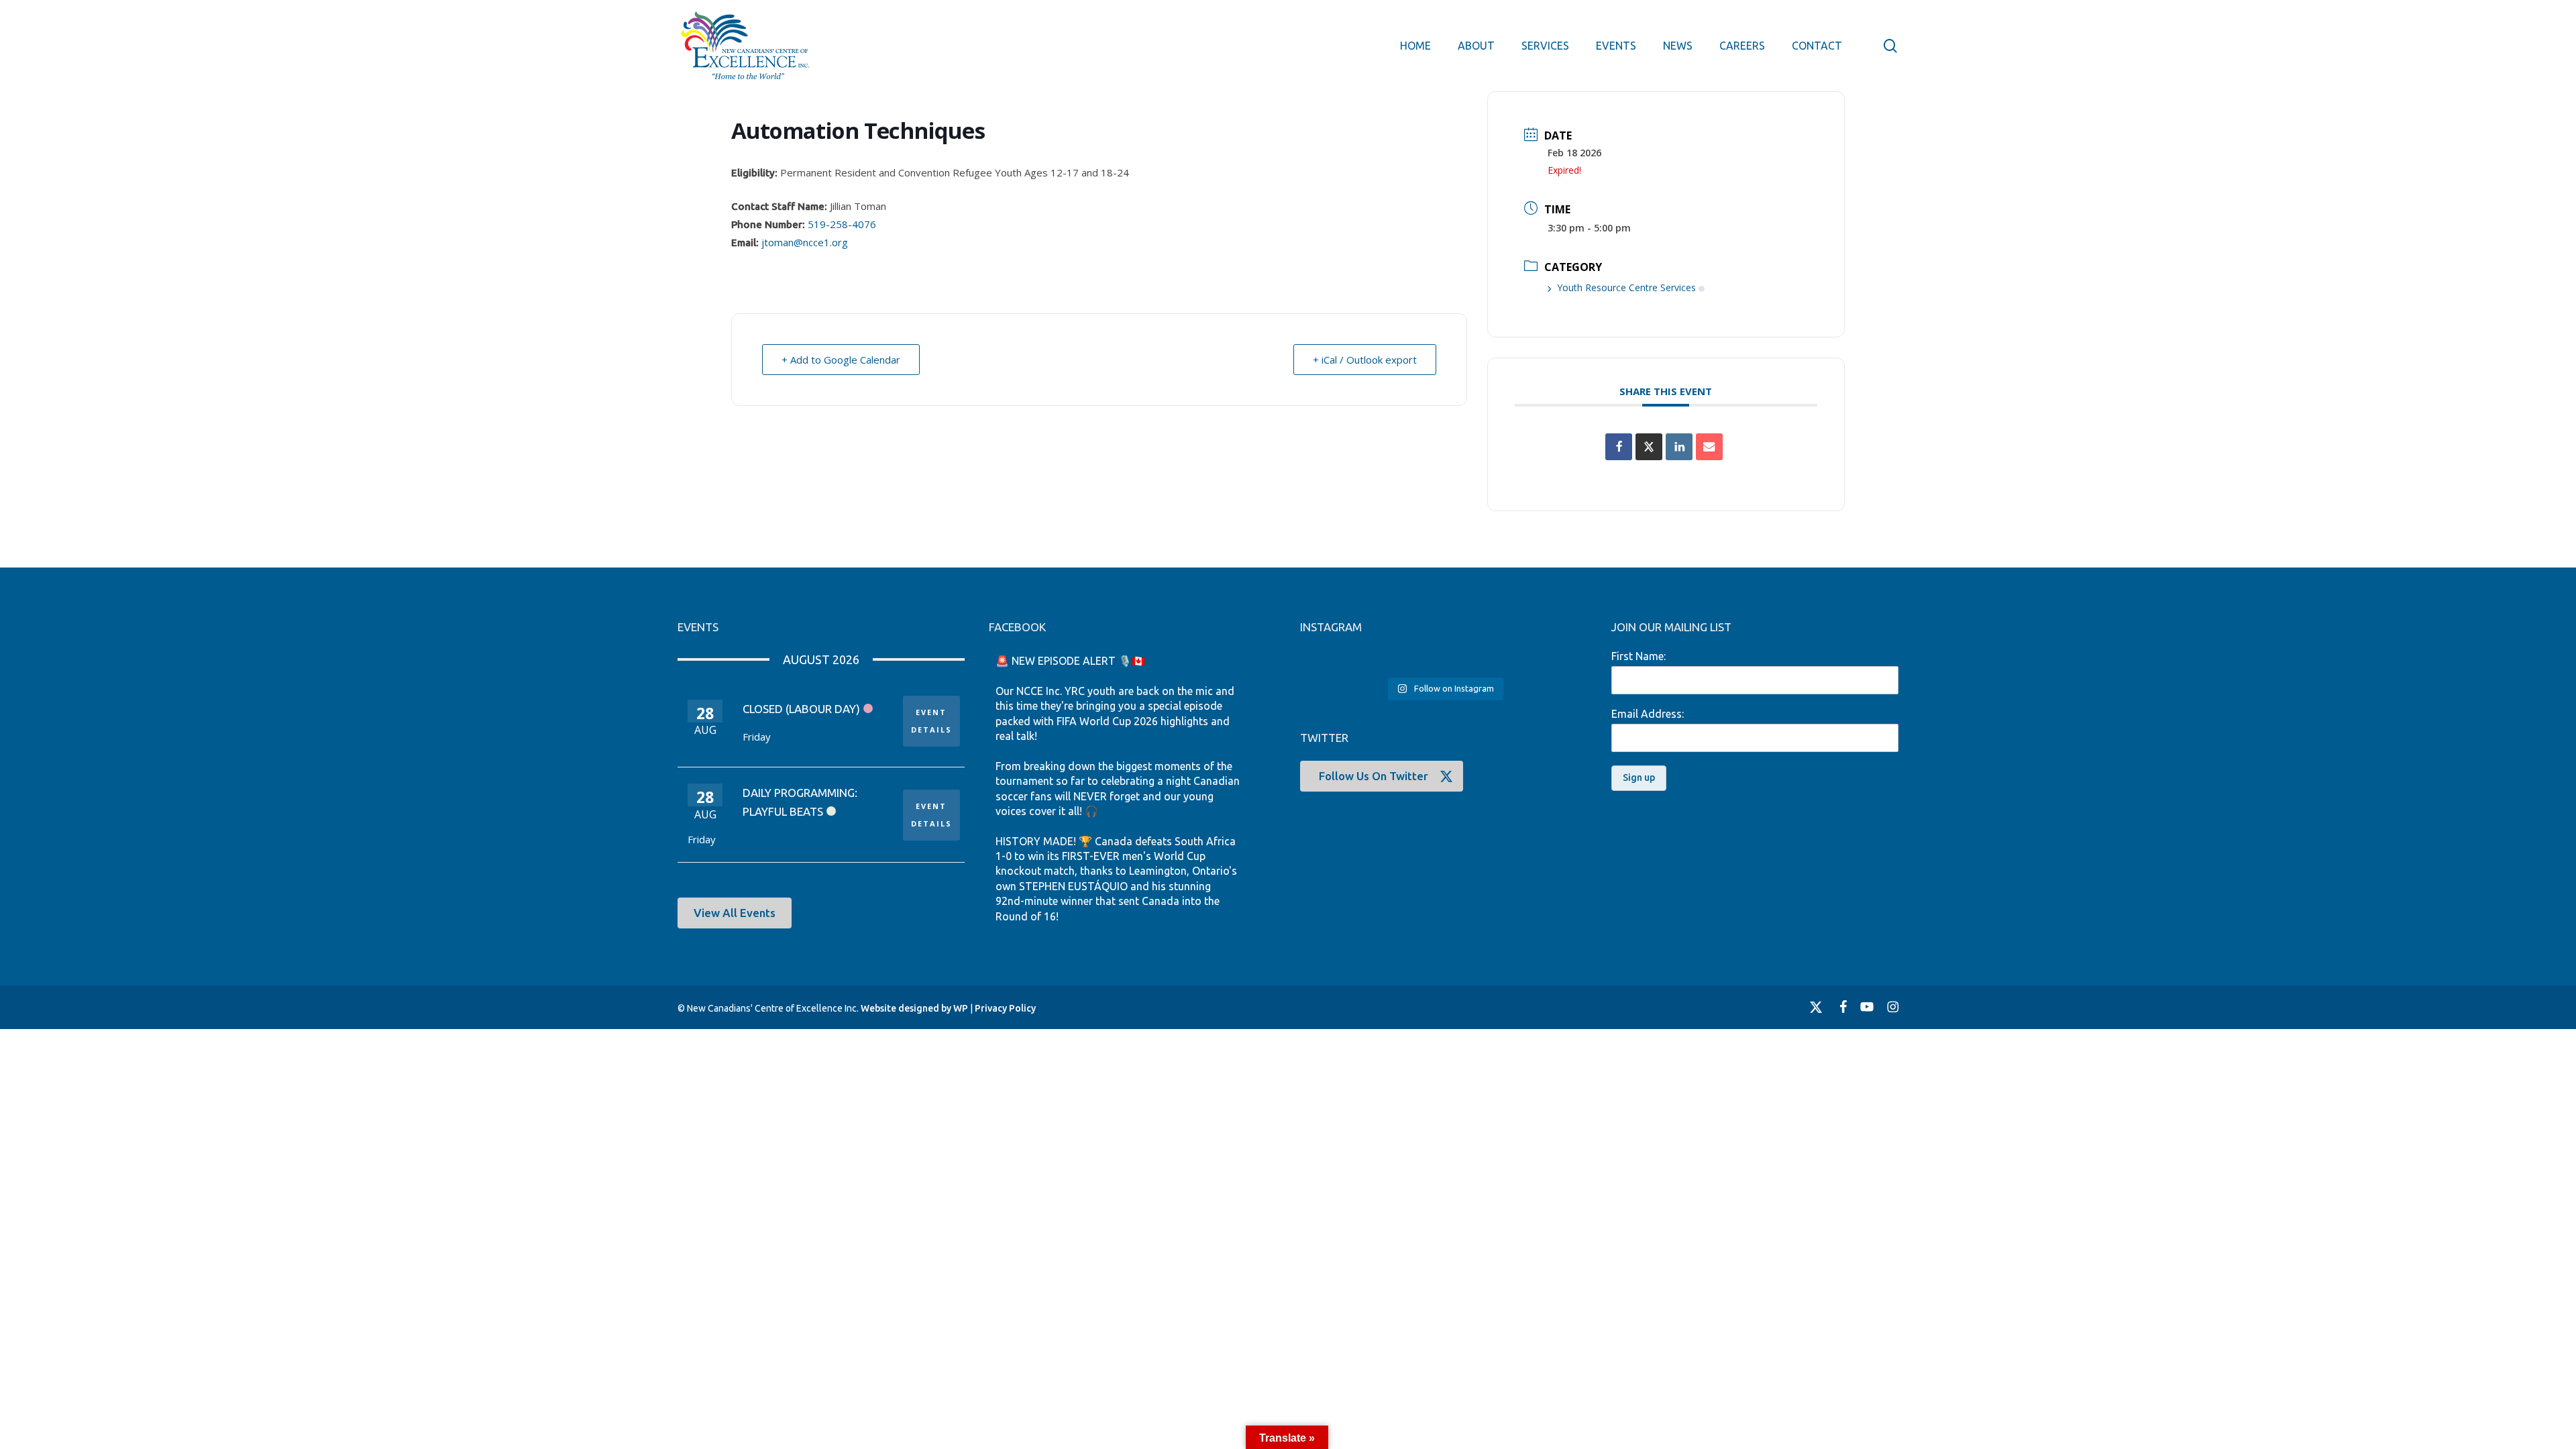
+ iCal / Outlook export (1365, 360)
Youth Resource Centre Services (1626, 287)
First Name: (1639, 656)
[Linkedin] (1679, 447)
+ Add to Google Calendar (841, 360)
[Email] (1709, 447)
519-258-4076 (842, 224)
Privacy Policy (1005, 1008)
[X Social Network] (1649, 447)
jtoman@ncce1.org (805, 242)
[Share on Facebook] (1619, 447)
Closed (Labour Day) (801, 709)
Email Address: (1648, 714)
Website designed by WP (914, 1008)
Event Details (931, 721)
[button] (735, 913)
